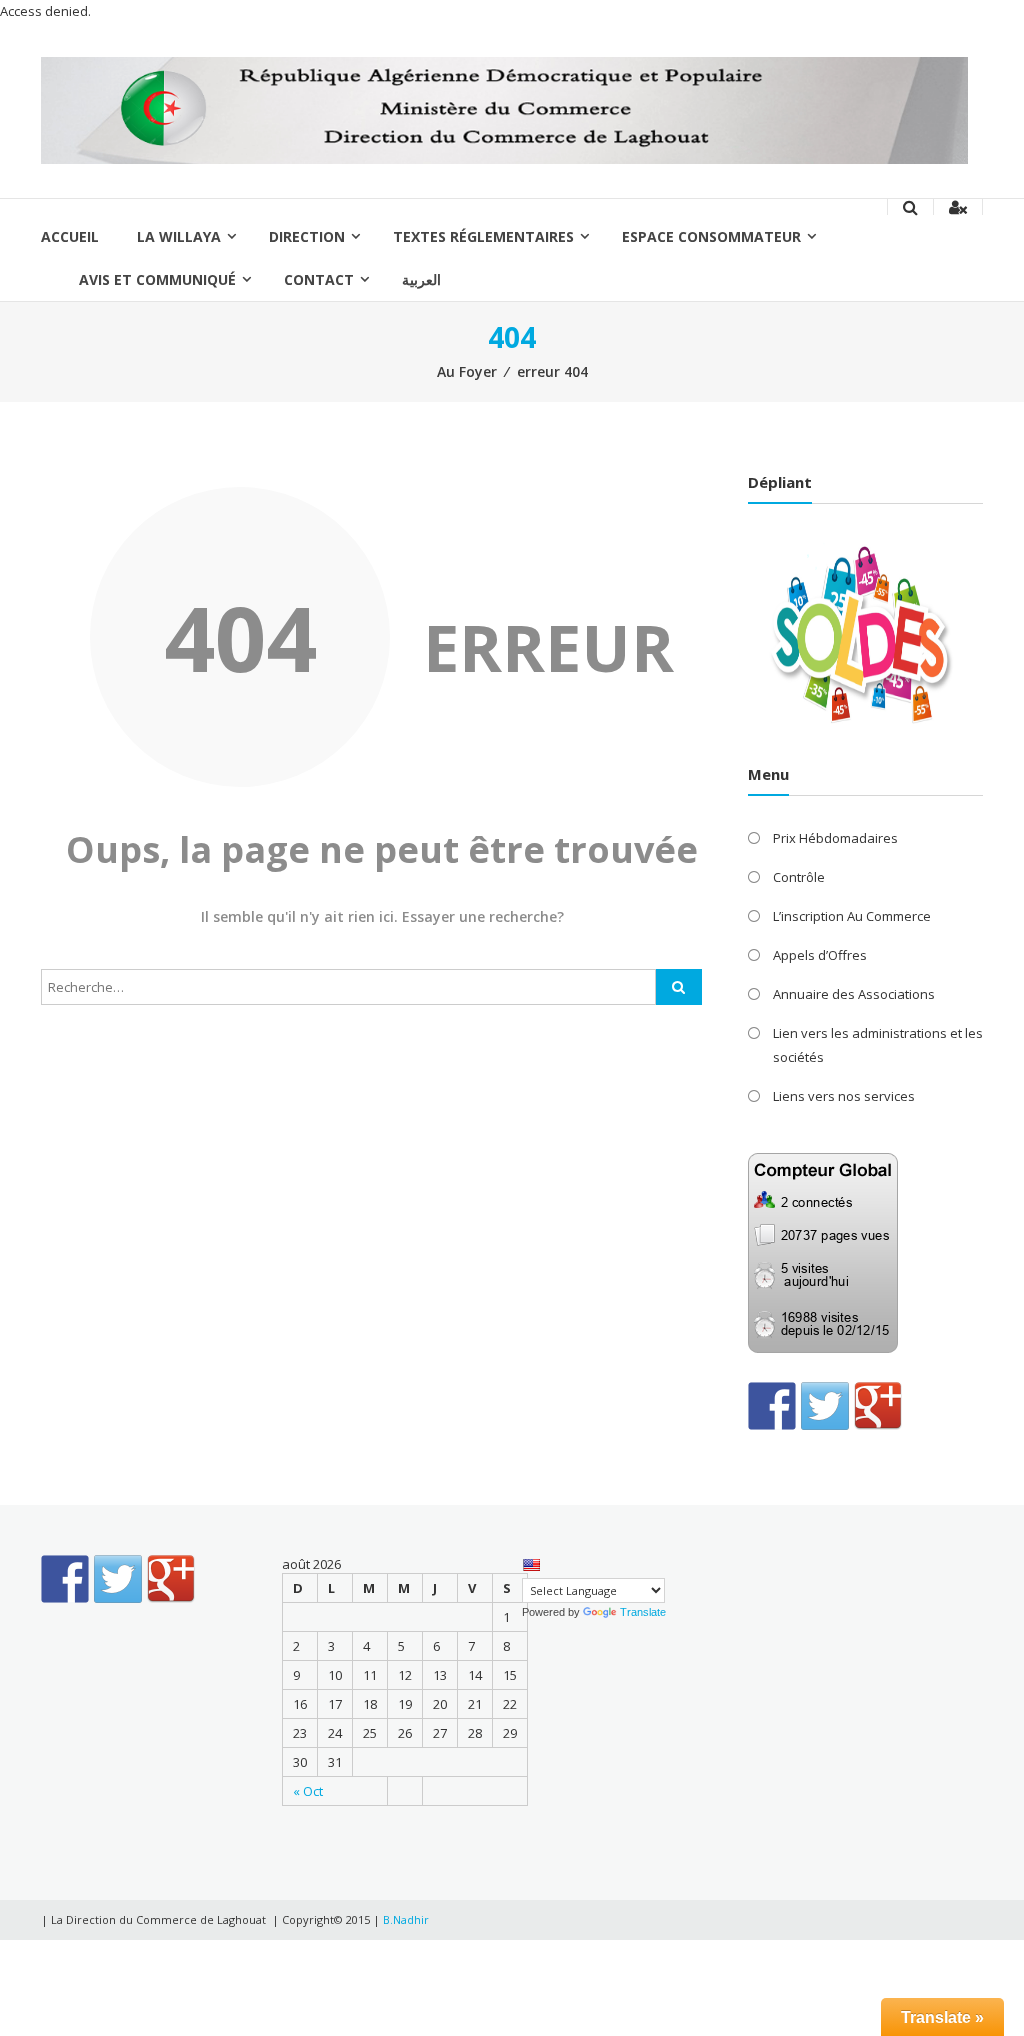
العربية (421, 279)
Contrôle (799, 877)
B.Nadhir (406, 1919)
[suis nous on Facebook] (772, 1406)
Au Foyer (467, 371)
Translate (643, 1612)
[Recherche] (679, 987)
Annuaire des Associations (854, 994)
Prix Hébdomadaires (835, 838)
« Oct (308, 1791)
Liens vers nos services (844, 1096)
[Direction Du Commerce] (504, 109)
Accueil (70, 236)
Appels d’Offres (820, 955)
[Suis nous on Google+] (878, 1406)
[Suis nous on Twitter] (825, 1406)
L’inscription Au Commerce (852, 916)
